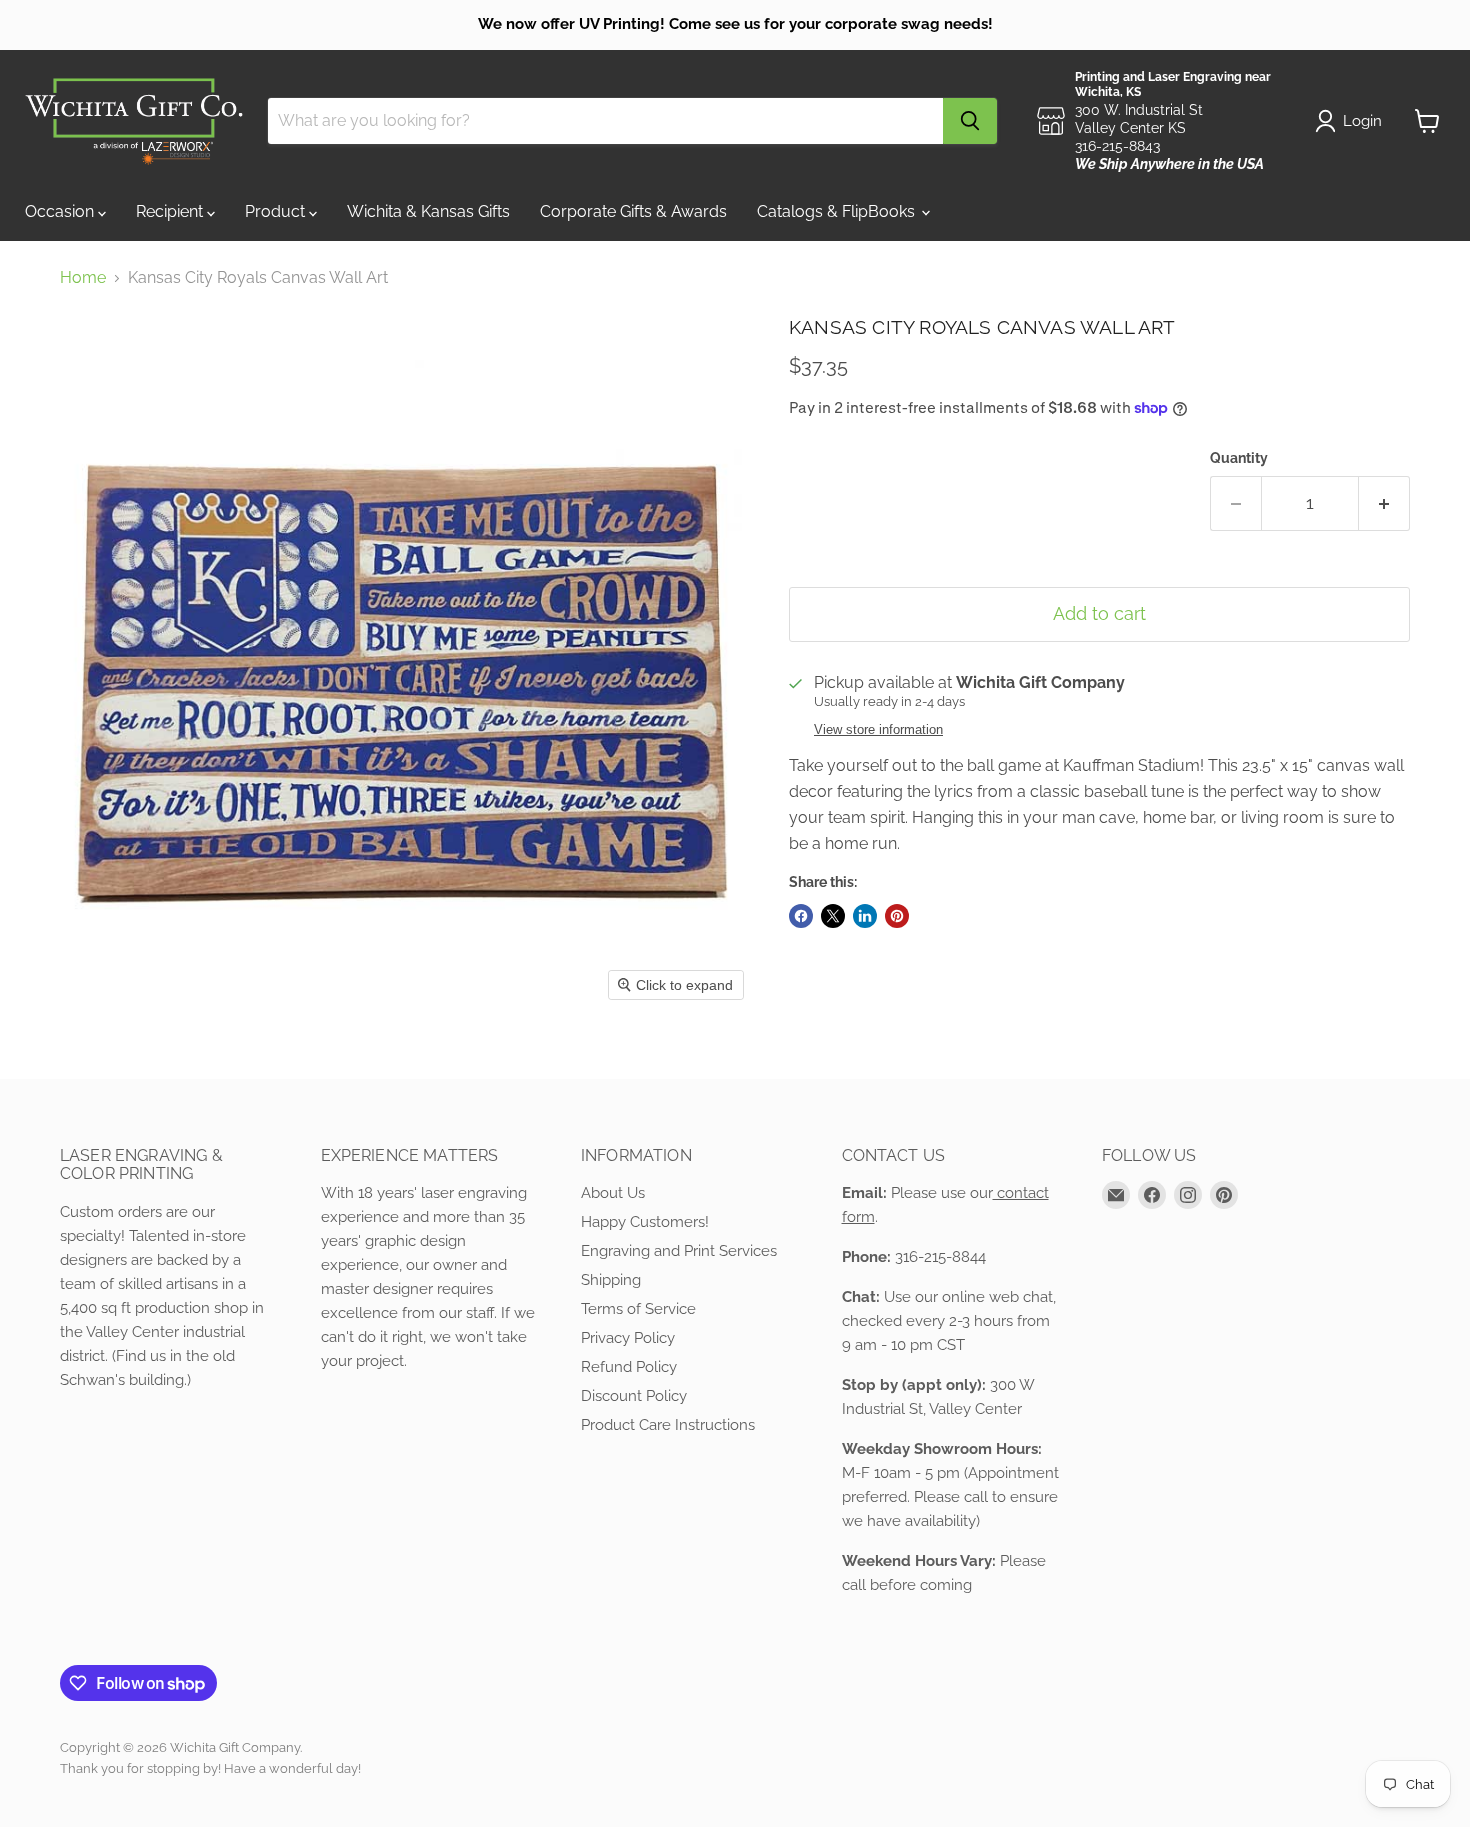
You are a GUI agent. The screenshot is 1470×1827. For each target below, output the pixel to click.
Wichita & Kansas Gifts (428, 211)
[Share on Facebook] (801, 916)
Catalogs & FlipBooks (838, 211)
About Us (613, 1193)
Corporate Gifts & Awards (633, 211)
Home (83, 278)
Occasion (61, 211)
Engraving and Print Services (679, 1251)
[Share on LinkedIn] (865, 916)
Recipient (171, 211)
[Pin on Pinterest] (897, 916)
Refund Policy (629, 1367)
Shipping (611, 1280)
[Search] (970, 121)
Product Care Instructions (668, 1425)
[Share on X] (833, 916)
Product (277, 211)
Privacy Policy (628, 1338)
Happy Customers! (645, 1222)
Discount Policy (634, 1396)
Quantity (1239, 458)
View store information (878, 730)
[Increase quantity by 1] (1384, 503)
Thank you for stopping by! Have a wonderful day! (210, 1768)
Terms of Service (638, 1309)
